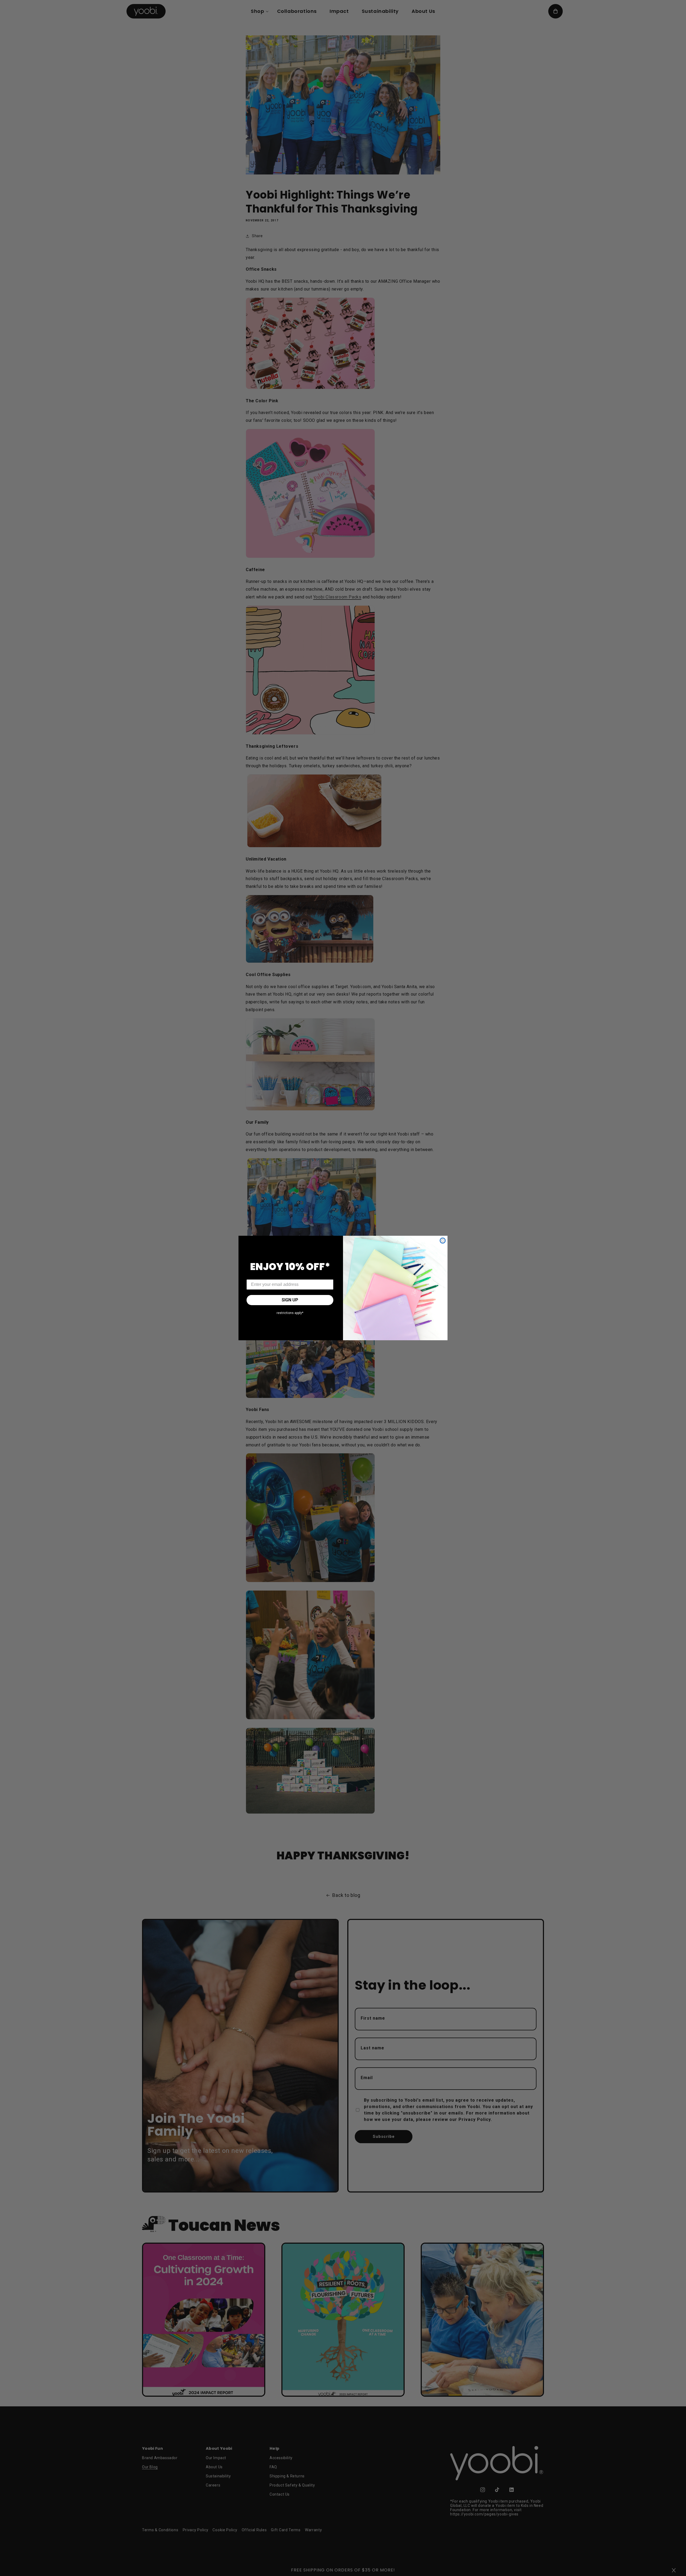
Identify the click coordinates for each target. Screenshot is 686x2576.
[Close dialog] (443, 1241)
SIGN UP (290, 1300)
